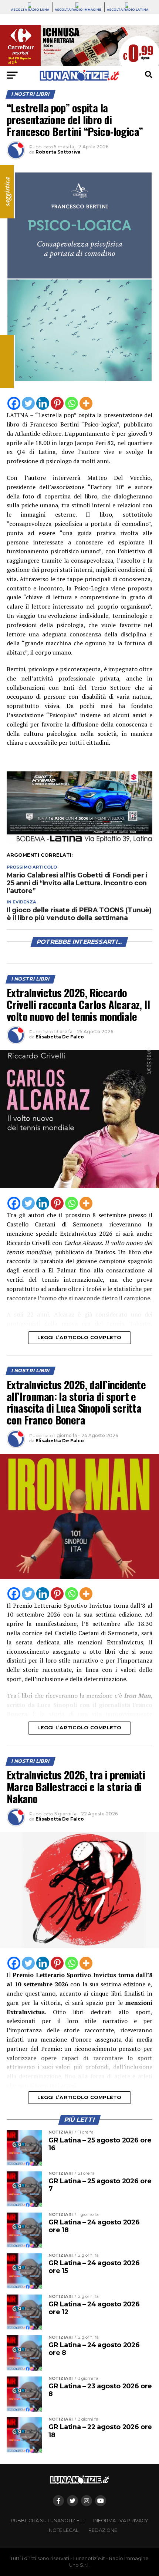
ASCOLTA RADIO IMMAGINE (78, 10)
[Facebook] (14, 403)
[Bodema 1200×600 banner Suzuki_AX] (79, 842)
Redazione (103, 2530)
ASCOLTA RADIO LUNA (30, 10)
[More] (86, 403)
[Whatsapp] (72, 403)
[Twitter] (28, 403)
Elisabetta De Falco (60, 1037)
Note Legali (64, 2530)
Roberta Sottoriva (58, 152)
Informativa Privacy (121, 2521)
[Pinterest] (57, 403)
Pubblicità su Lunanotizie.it (48, 2521)
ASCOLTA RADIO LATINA (128, 10)
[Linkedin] (43, 403)
